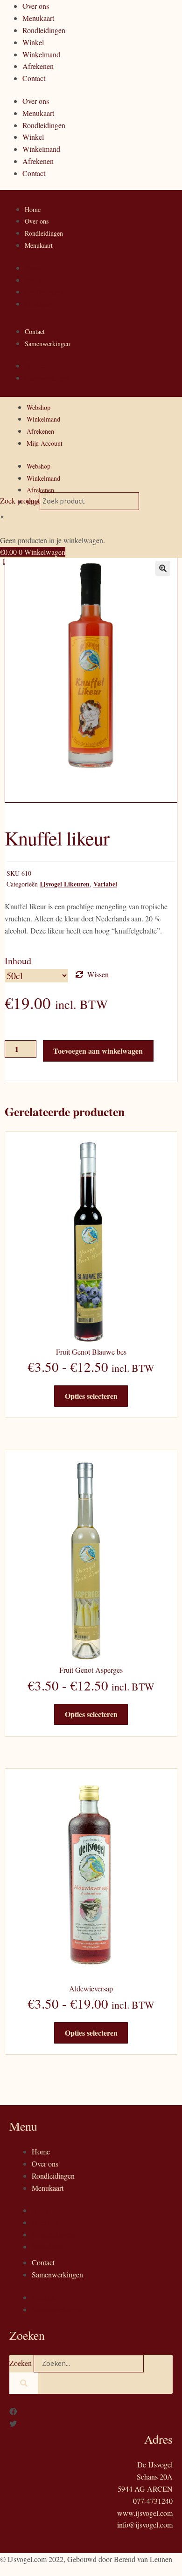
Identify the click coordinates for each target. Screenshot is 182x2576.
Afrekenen (38, 66)
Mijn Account (45, 443)
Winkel (33, 42)
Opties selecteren (91, 1396)
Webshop (38, 407)
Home (33, 209)
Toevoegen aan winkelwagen (98, 1051)
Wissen (98, 974)
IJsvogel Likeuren (65, 884)
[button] (163, 568)
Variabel (105, 884)
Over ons (36, 6)
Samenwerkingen (47, 344)
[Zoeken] (24, 2383)
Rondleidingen (44, 30)
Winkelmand (41, 54)
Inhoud (18, 961)
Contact (34, 78)
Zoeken (21, 2363)
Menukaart (38, 18)
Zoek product (20, 501)
